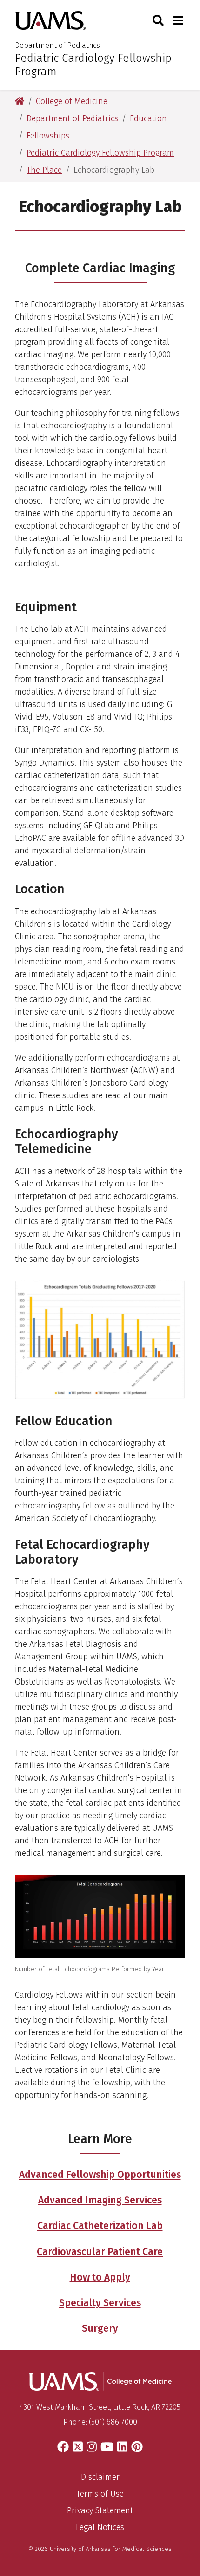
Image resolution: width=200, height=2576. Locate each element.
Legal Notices (100, 2527)
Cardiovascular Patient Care (100, 2252)
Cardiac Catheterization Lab (100, 2226)
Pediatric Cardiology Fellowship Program (93, 65)
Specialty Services (100, 2303)
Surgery (100, 2328)
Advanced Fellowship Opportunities (100, 2175)
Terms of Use (100, 2494)
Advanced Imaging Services (100, 2200)
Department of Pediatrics (57, 45)
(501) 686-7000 (113, 2422)
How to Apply (100, 2277)
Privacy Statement (100, 2510)
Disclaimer (100, 2477)
